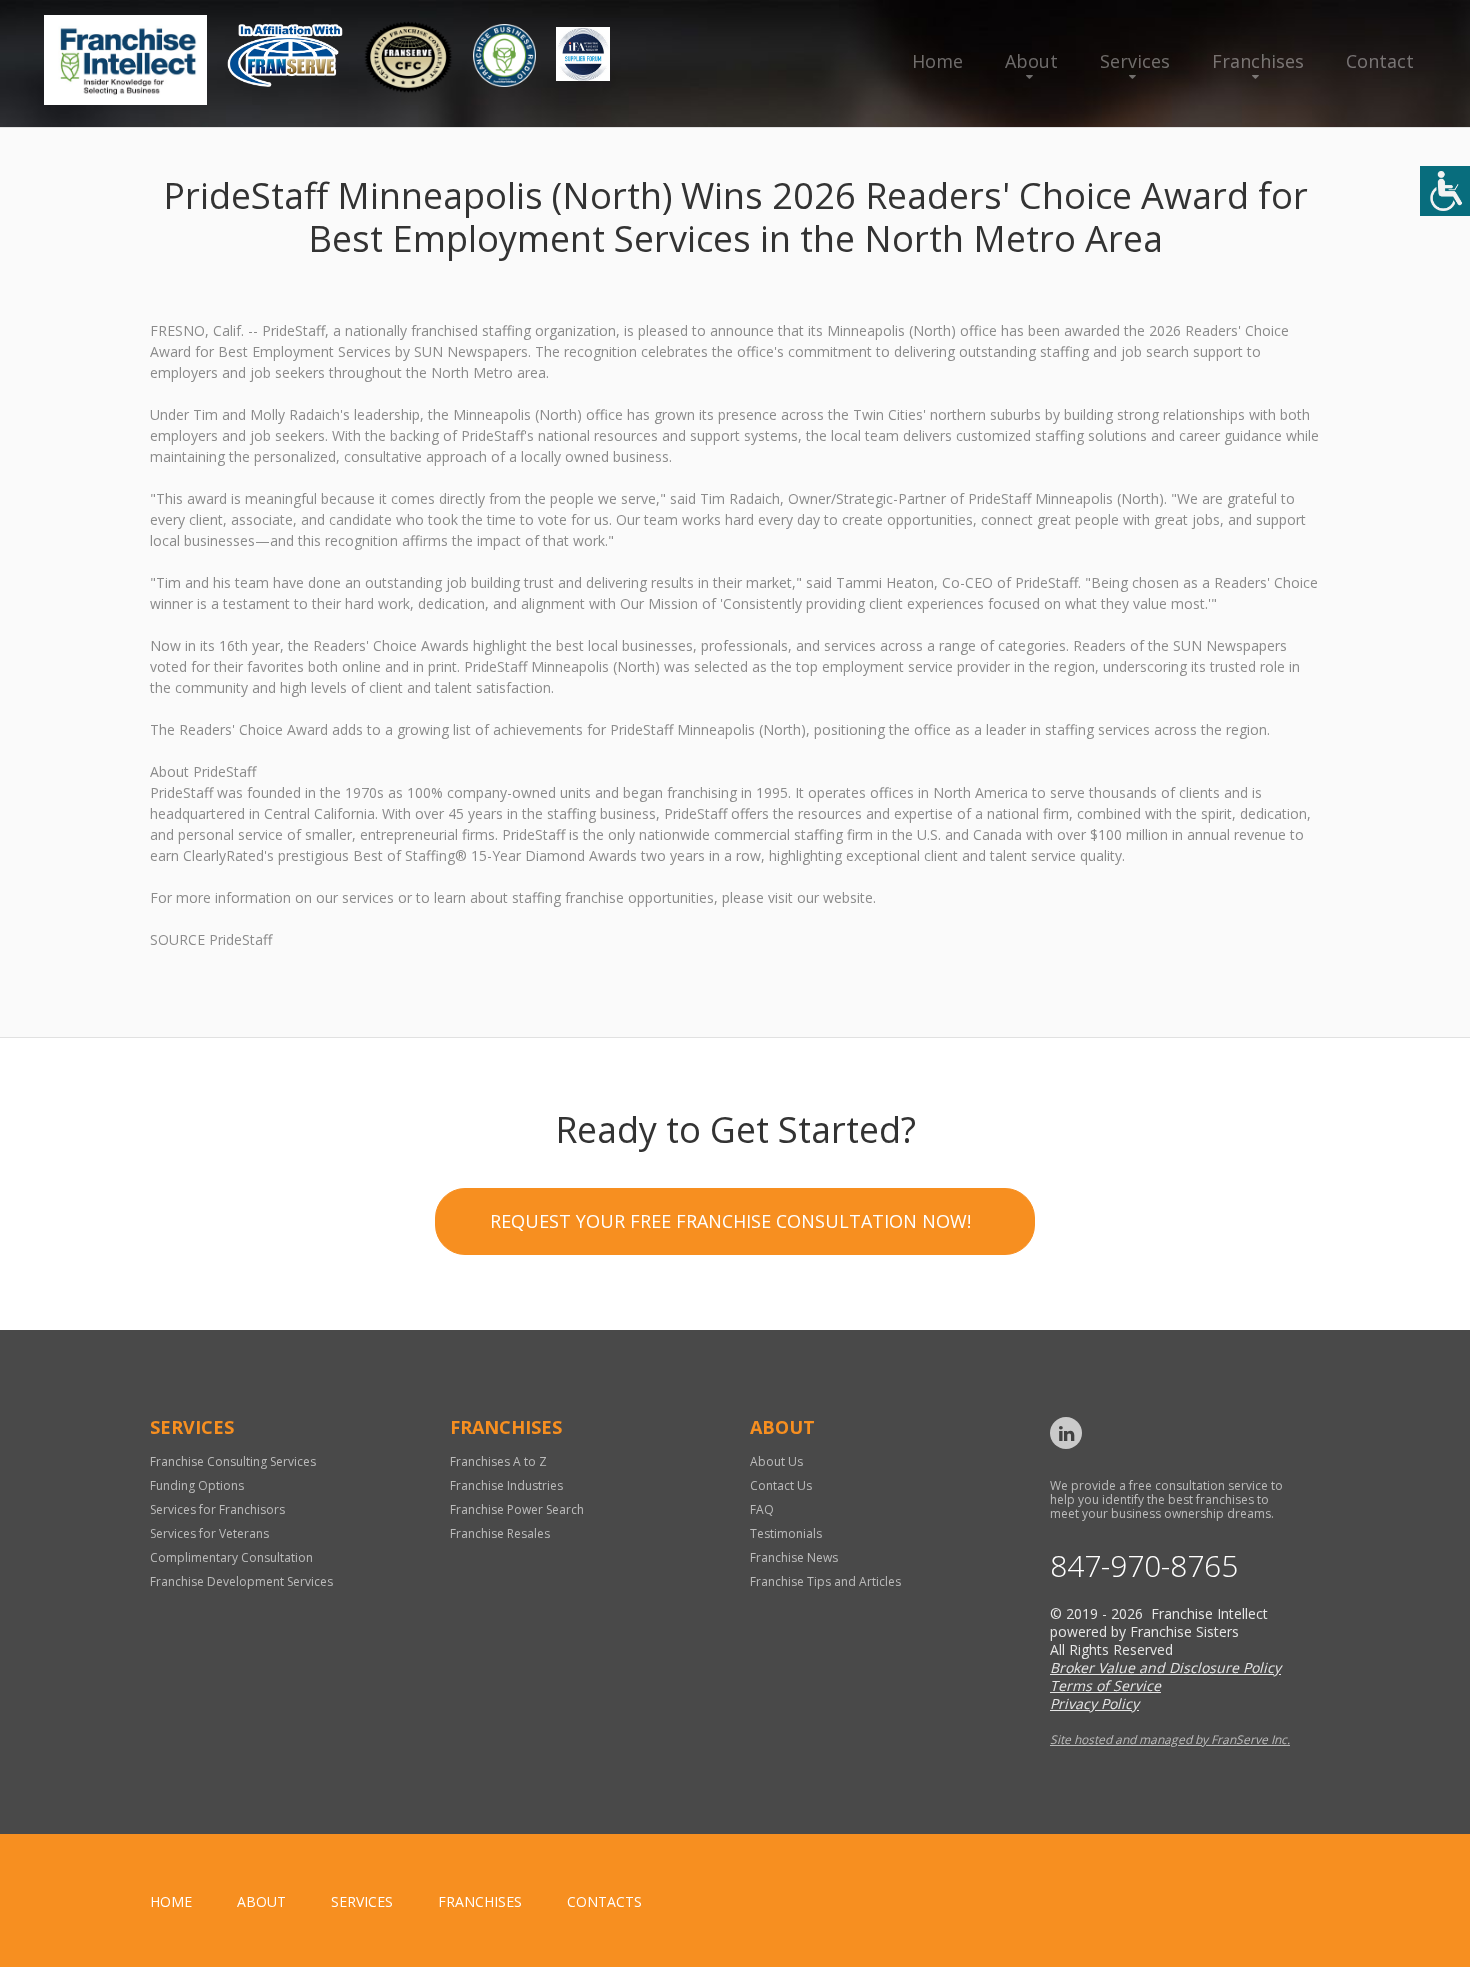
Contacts (604, 1901)
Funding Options (197, 1485)
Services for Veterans (209, 1533)
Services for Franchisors (217, 1509)
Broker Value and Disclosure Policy (1165, 1667)
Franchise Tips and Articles (825, 1581)
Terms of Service (1105, 1685)
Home (937, 61)
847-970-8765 (1144, 1566)
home (171, 1901)
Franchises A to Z (498, 1461)
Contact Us (781, 1485)
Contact (1380, 61)
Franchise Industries (506, 1485)
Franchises (1258, 61)
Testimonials (786, 1533)
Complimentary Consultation (231, 1557)
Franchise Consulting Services (233, 1461)
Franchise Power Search (517, 1509)
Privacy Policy (1094, 1703)
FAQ (762, 1509)
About (1031, 61)
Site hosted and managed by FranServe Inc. (1170, 1739)
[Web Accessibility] (1445, 191)
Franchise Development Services (241, 1581)
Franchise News (794, 1557)
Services (1135, 61)
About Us (776, 1461)
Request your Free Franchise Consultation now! (730, 1221)
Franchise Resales (500, 1533)
